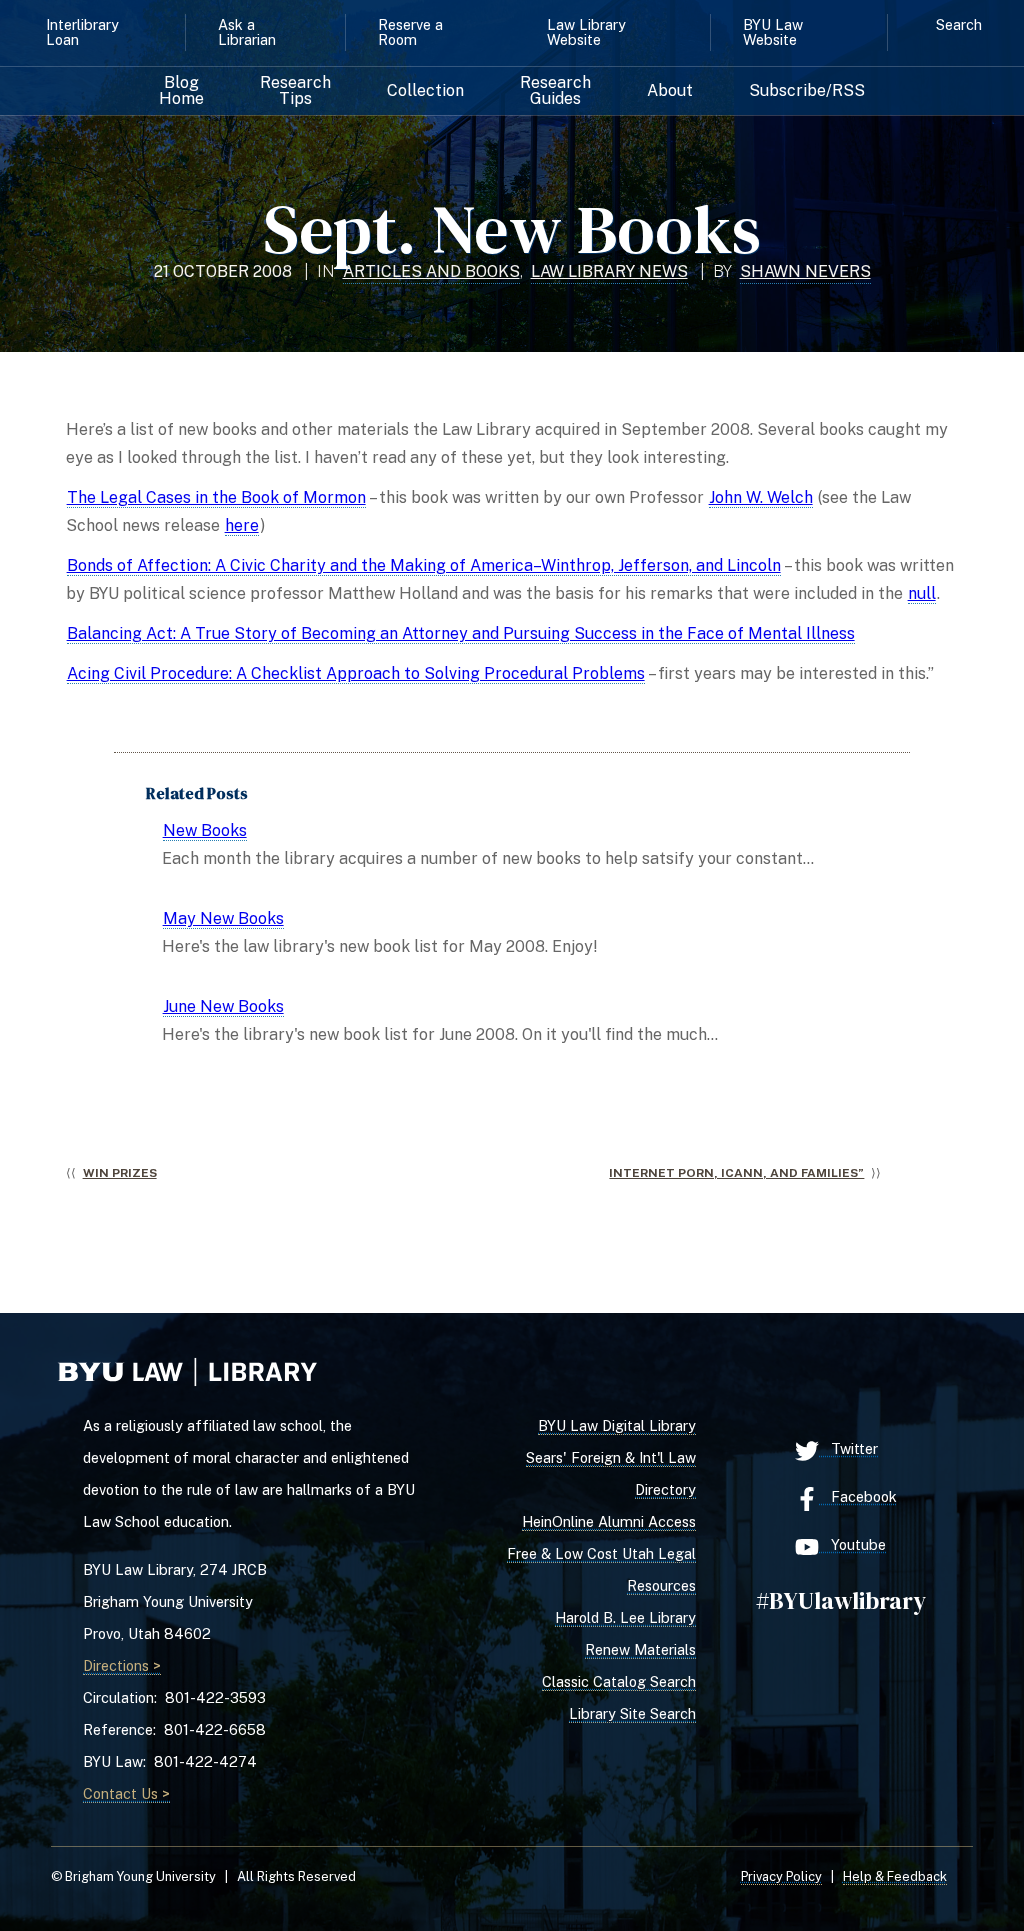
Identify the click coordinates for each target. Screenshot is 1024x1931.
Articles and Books (431, 271)
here (242, 525)
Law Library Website (586, 31)
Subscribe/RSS (807, 91)
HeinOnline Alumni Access (609, 1521)
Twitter (848, 1448)
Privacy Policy (781, 1876)
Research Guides (555, 91)
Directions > (122, 1665)
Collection (425, 91)
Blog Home (181, 91)
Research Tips (295, 91)
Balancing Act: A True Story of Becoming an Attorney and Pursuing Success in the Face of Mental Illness (461, 633)
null (922, 593)
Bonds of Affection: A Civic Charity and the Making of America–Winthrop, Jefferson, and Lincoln (424, 565)
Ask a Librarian (247, 31)
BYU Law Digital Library (617, 1425)
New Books (205, 830)
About (670, 91)
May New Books (223, 918)
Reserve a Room (410, 31)
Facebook (858, 1496)
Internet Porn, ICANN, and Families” (736, 1173)
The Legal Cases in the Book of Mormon (216, 497)
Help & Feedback (895, 1876)
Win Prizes (120, 1173)
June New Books (223, 1006)
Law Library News (609, 271)
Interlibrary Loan (82, 31)
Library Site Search (632, 1713)
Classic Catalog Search (619, 1681)
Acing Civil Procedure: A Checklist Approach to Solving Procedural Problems (356, 673)
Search (959, 24)
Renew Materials (640, 1649)
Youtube (852, 1544)
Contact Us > (126, 1793)
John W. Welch (761, 497)
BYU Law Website (773, 31)
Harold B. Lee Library (625, 1617)
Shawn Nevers (805, 271)
